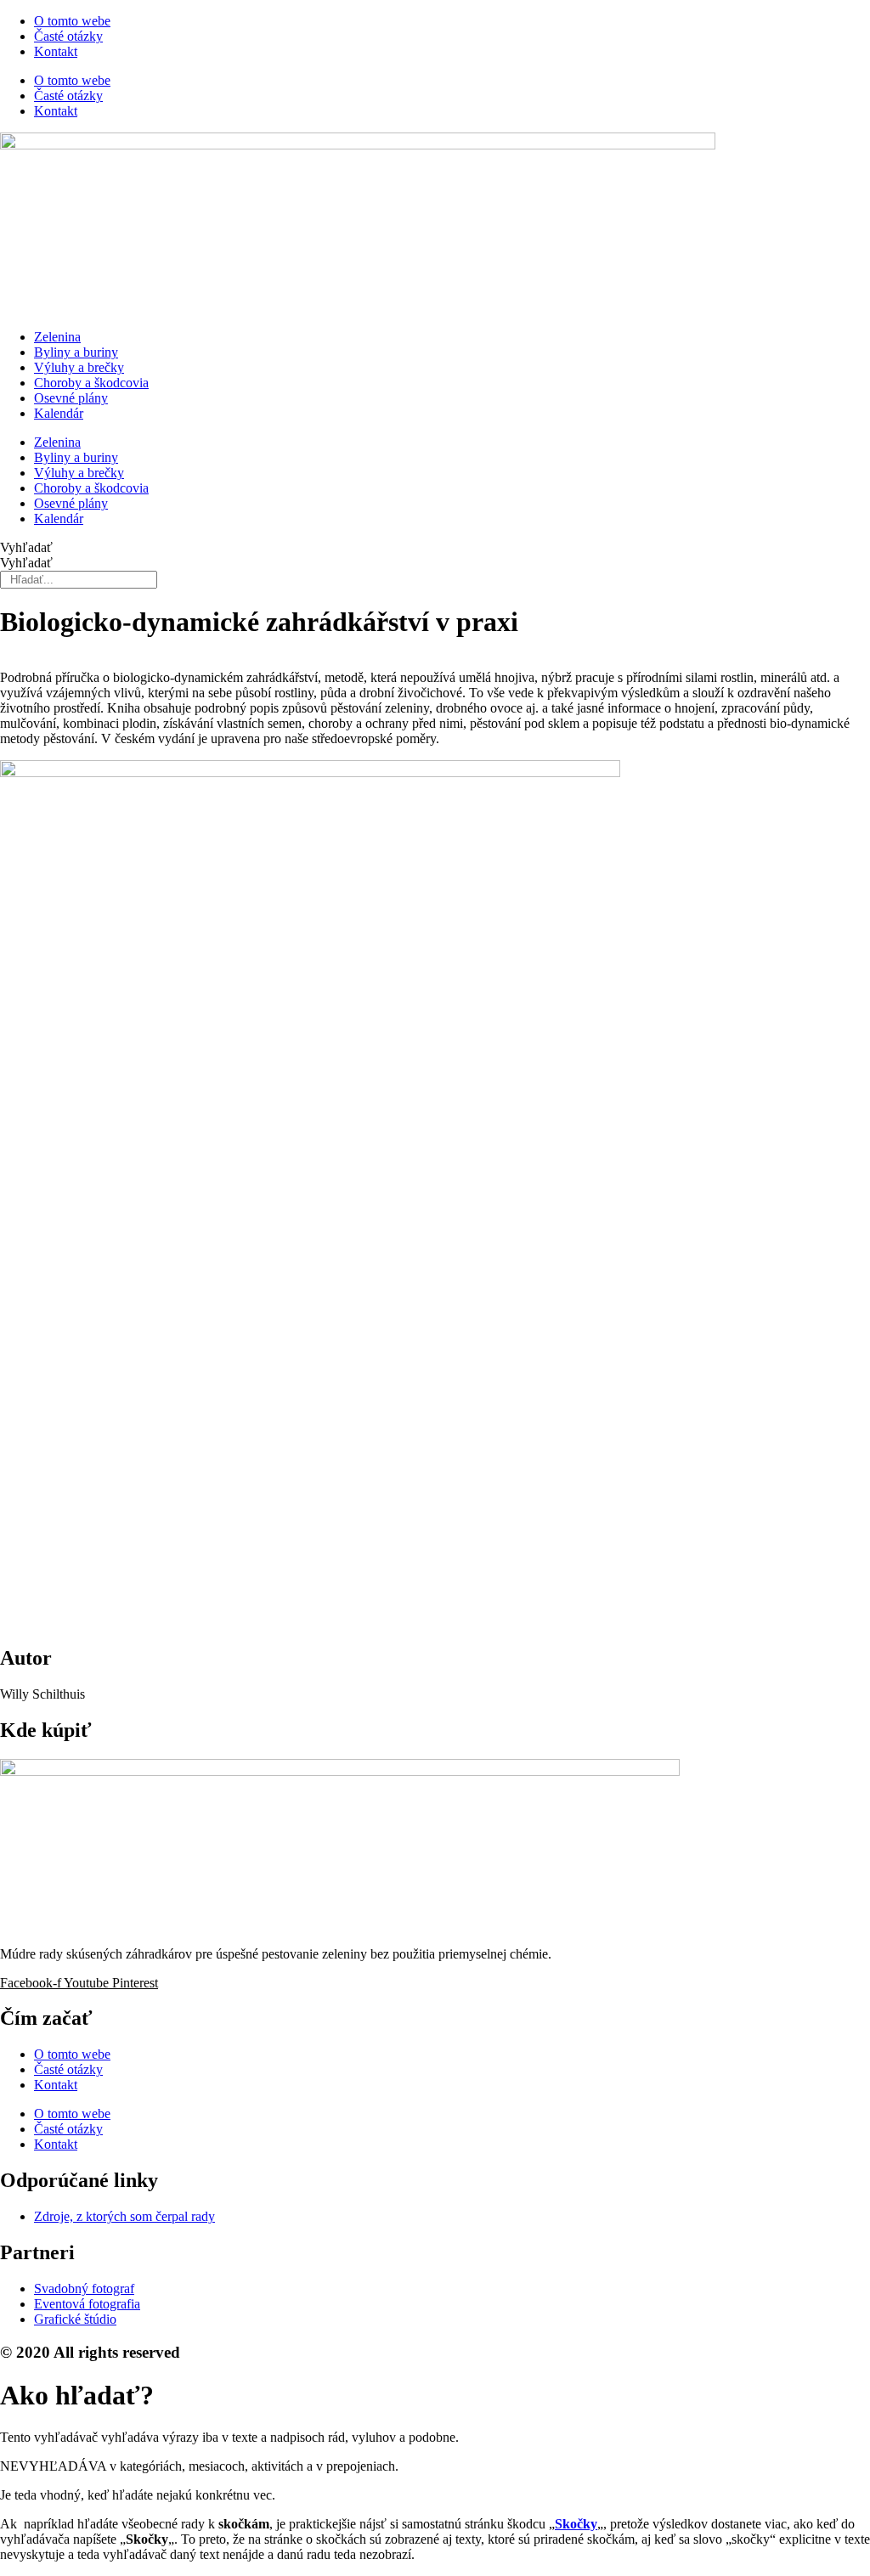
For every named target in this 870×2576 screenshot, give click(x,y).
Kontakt (56, 51)
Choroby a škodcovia (91, 383)
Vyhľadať (26, 547)
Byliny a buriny (76, 352)
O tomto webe (72, 21)
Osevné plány (71, 398)
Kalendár (59, 413)
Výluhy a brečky (79, 367)
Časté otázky (68, 36)
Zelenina (57, 337)
